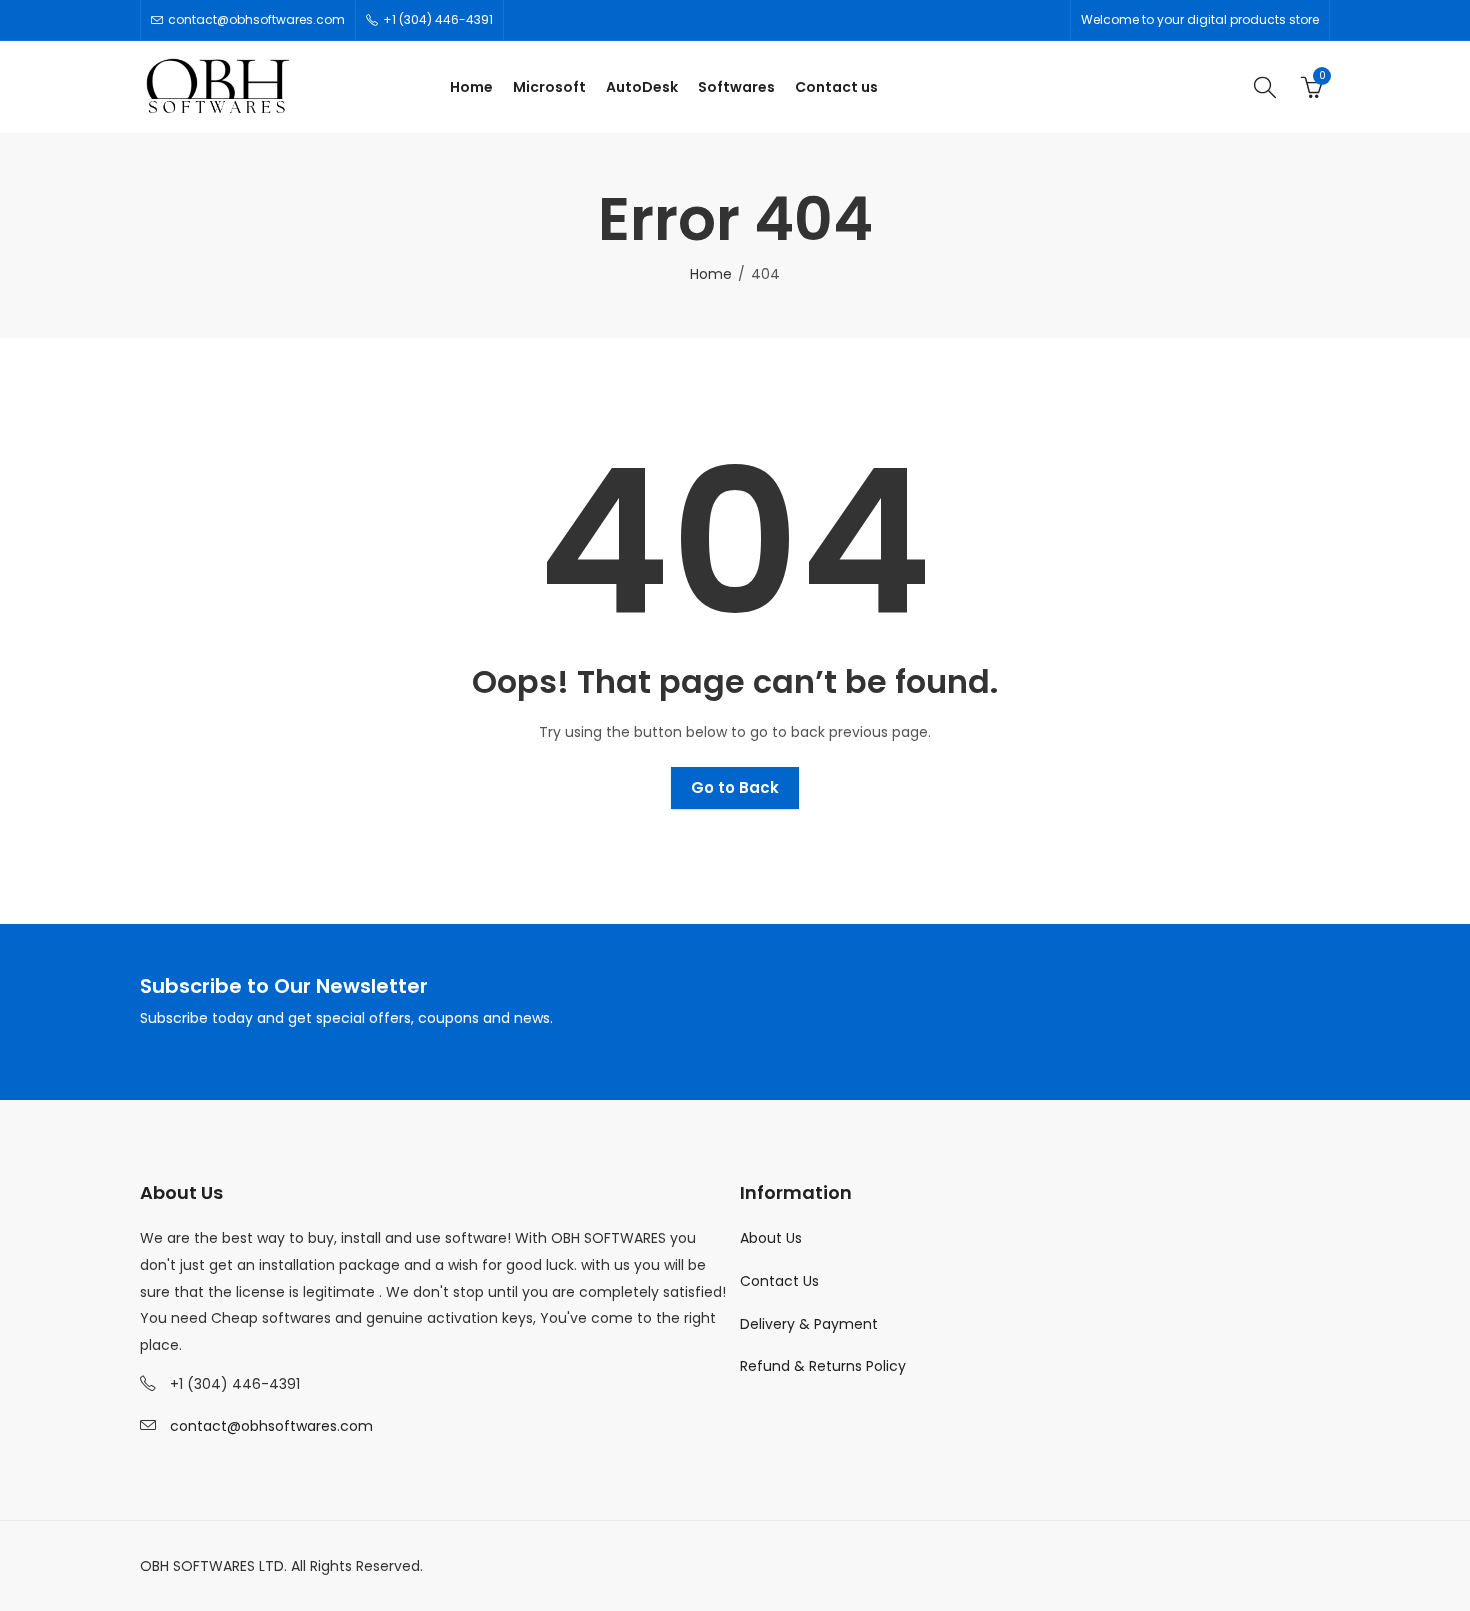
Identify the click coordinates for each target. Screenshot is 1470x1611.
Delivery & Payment (809, 1324)
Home (711, 274)
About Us (771, 1238)
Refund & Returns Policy (823, 1366)
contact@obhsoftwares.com (271, 1426)
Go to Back (735, 787)
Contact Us (779, 1281)
